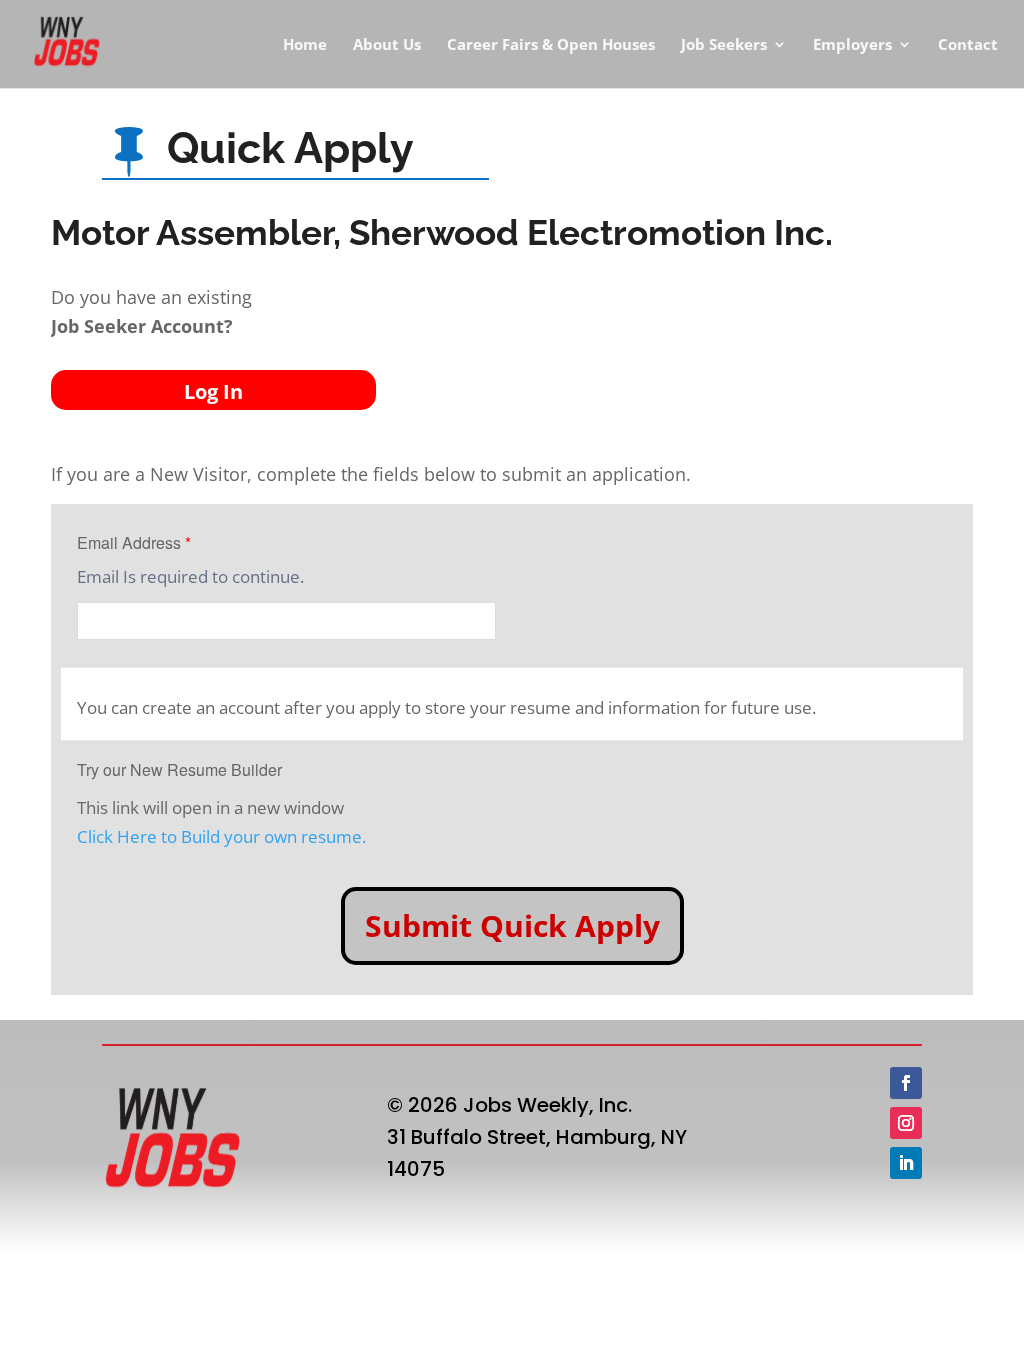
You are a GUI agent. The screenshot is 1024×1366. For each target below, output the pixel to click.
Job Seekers (724, 45)
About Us (387, 45)
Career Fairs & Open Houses (551, 45)
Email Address (134, 542)
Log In (213, 391)
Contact (968, 45)
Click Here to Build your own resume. (221, 836)
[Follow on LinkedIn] (906, 1163)
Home (305, 45)
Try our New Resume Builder (179, 769)
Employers (852, 45)
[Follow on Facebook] (906, 1083)
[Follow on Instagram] (906, 1123)
